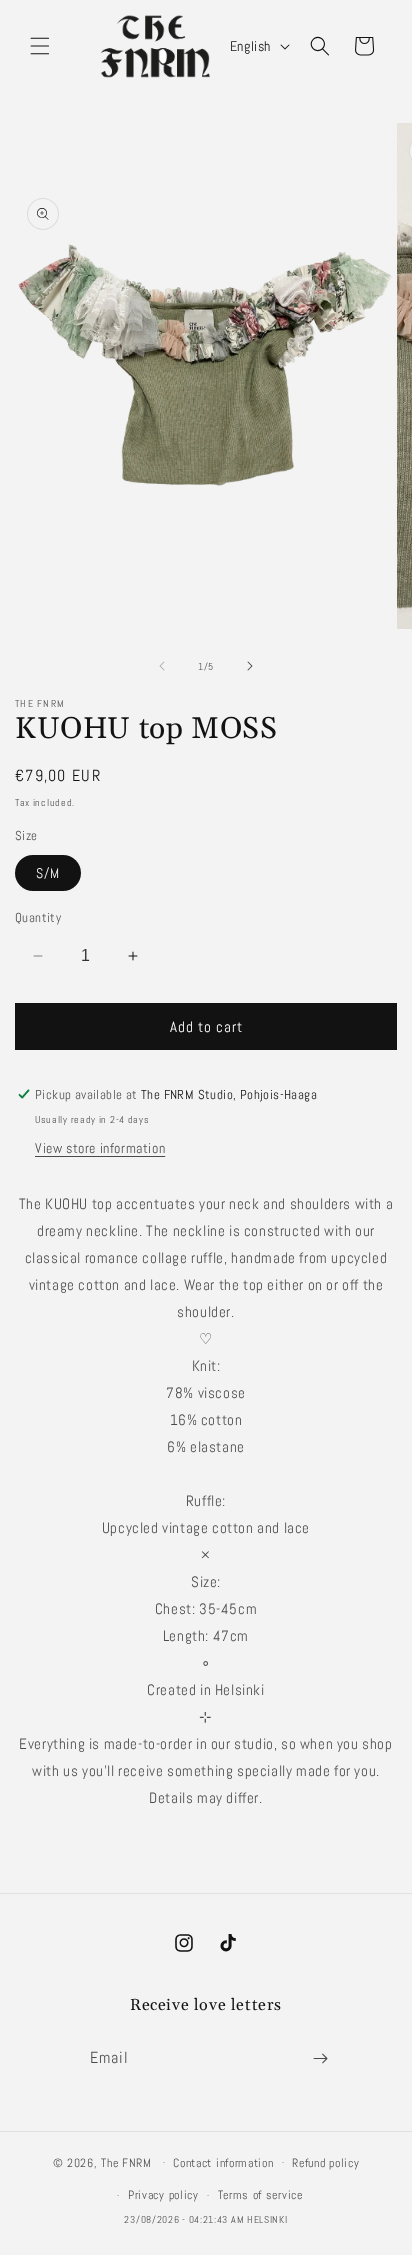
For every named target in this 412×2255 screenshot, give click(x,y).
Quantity (38, 917)
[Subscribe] (320, 2058)
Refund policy (325, 2163)
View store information (100, 1148)
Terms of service (260, 2195)
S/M (48, 873)
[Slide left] (162, 666)
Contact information (223, 2163)
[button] (40, 46)
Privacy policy (163, 2195)
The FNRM (126, 2162)
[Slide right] (250, 666)
